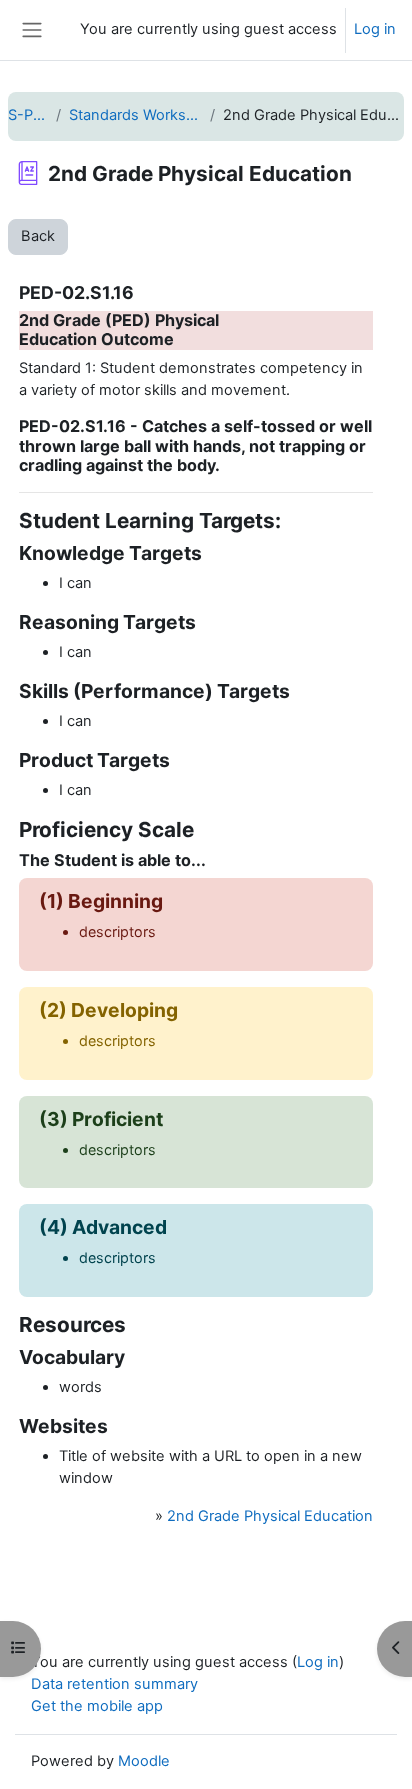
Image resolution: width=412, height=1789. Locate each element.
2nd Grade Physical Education (270, 1516)
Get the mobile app (97, 1706)
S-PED (28, 115)
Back (38, 236)
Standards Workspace (135, 115)
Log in (375, 29)
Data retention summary (114, 1684)
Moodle (144, 1761)
